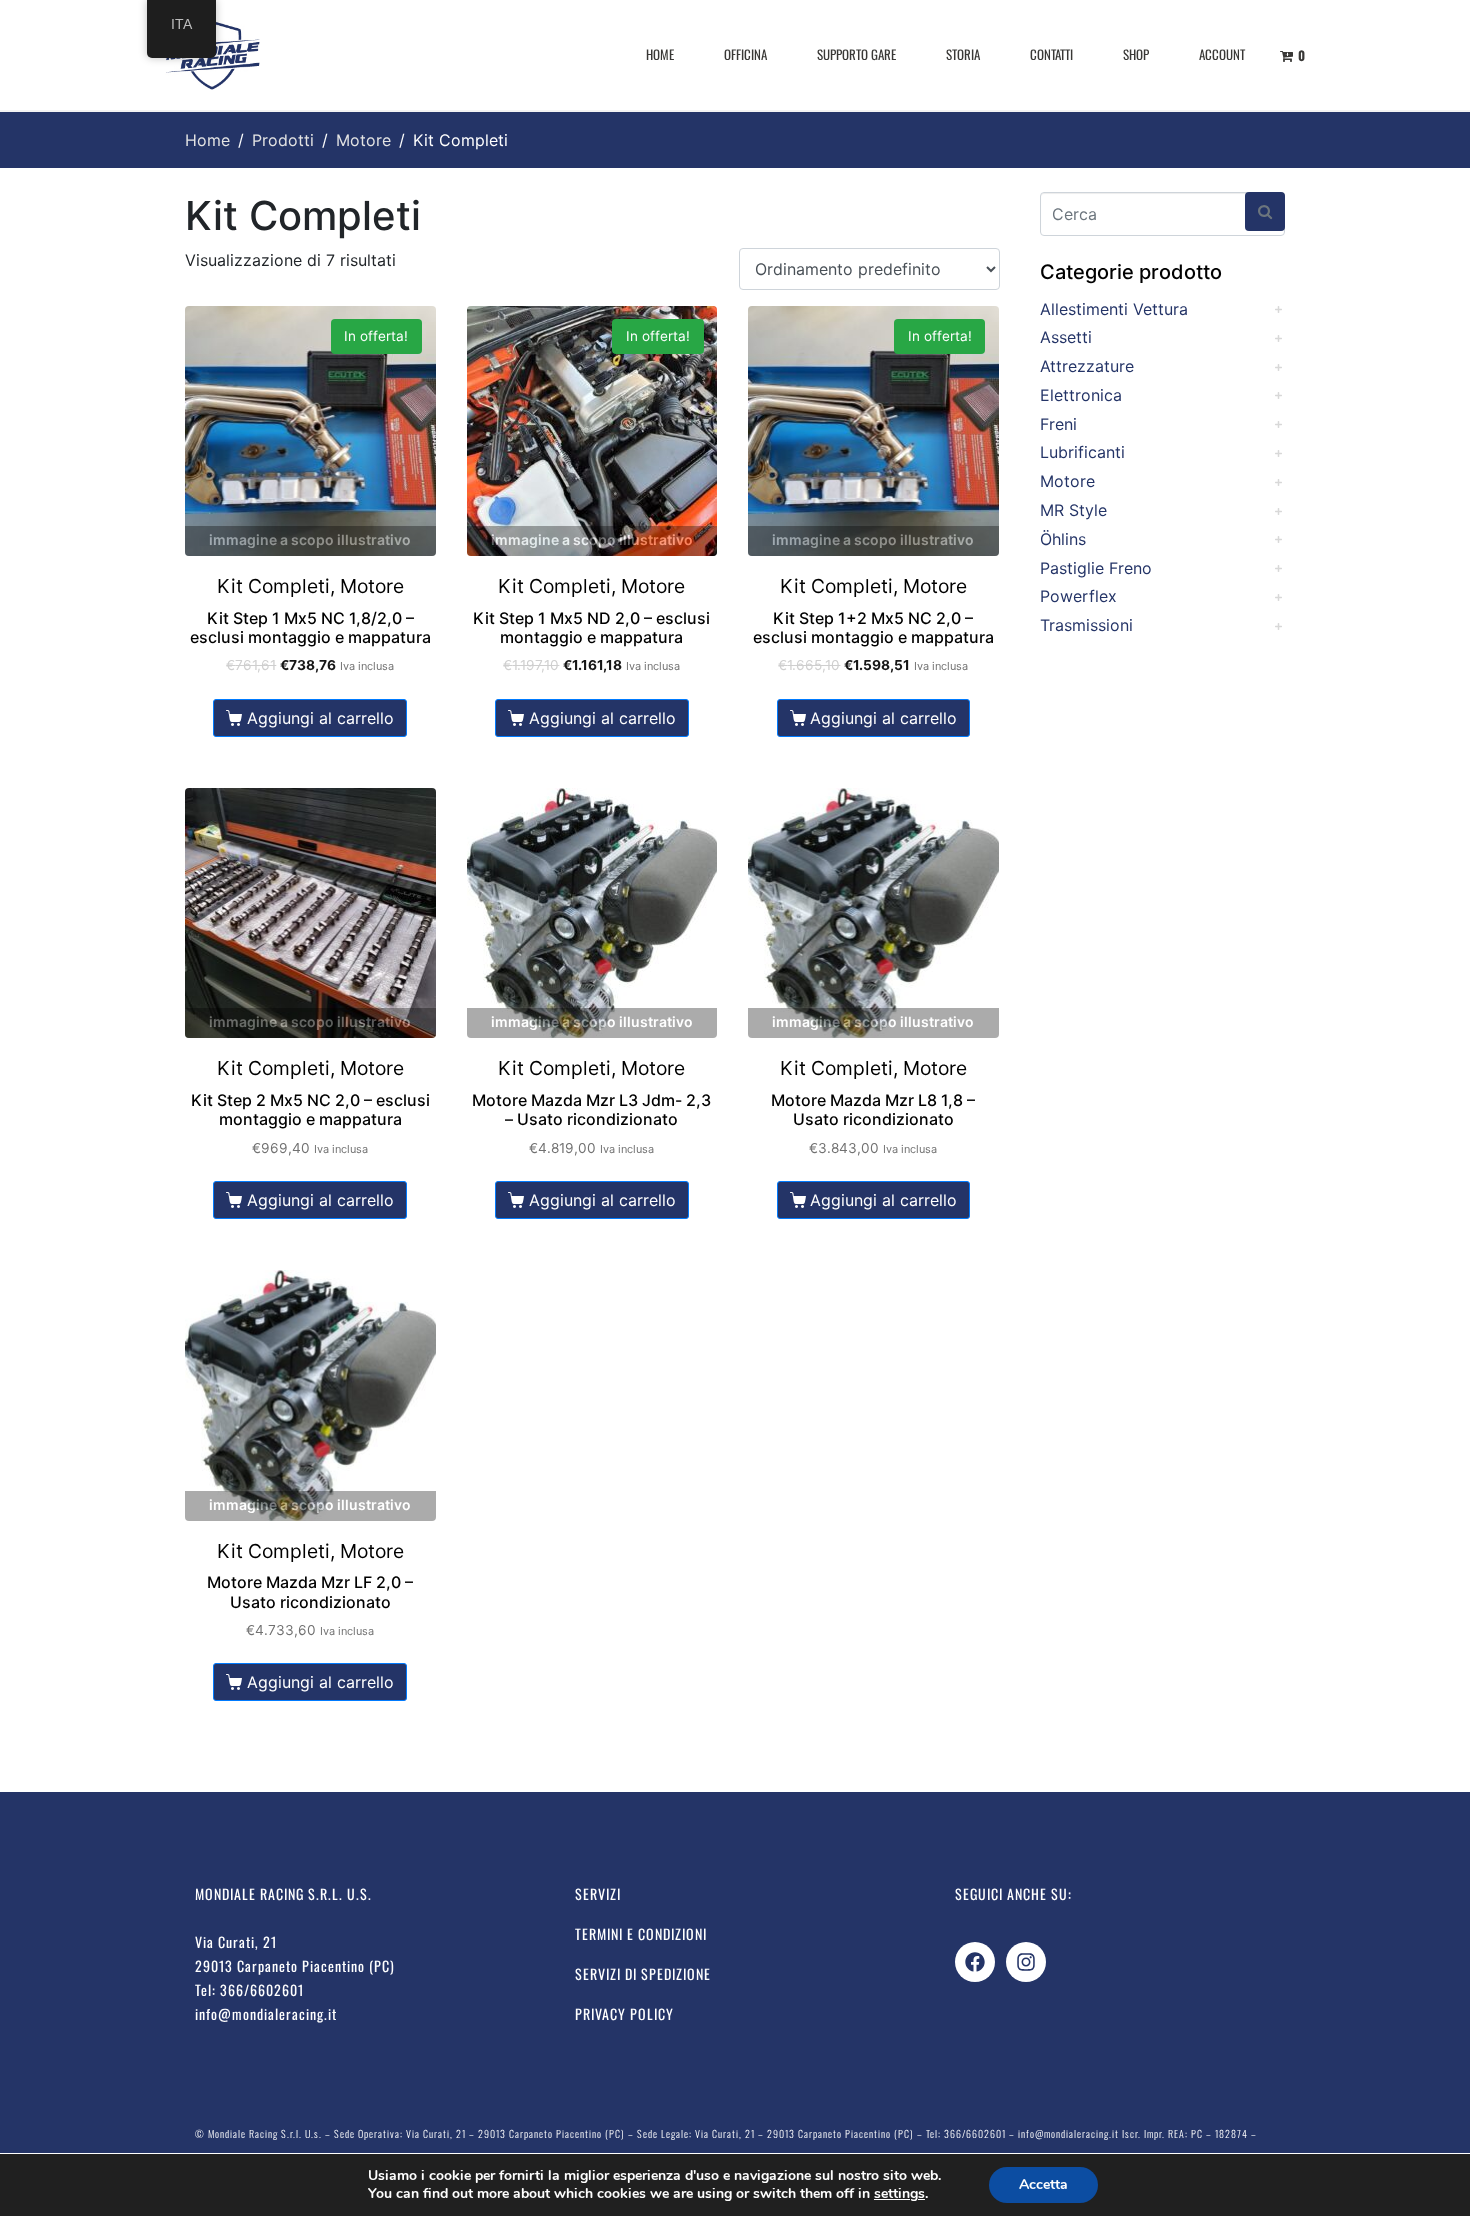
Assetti (1066, 337)
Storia (963, 54)
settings (899, 2194)
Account (1222, 54)
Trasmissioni (1086, 625)
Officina (745, 54)
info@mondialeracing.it (266, 2013)
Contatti (1051, 54)
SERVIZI (598, 1893)
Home (660, 54)
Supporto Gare (856, 54)
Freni (1058, 424)
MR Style (1073, 510)
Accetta (1043, 2184)
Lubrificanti (1082, 452)
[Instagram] (1026, 1962)
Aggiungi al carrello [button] (320, 718)
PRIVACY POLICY (624, 2013)
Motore (1067, 481)
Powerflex (1078, 596)
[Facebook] (975, 1962)
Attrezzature (1087, 366)
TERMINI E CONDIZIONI (641, 1933)
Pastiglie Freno (1096, 568)
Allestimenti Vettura (1114, 309)
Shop (1136, 54)
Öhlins (1063, 539)
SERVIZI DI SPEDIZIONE (643, 1973)
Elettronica (1081, 395)
